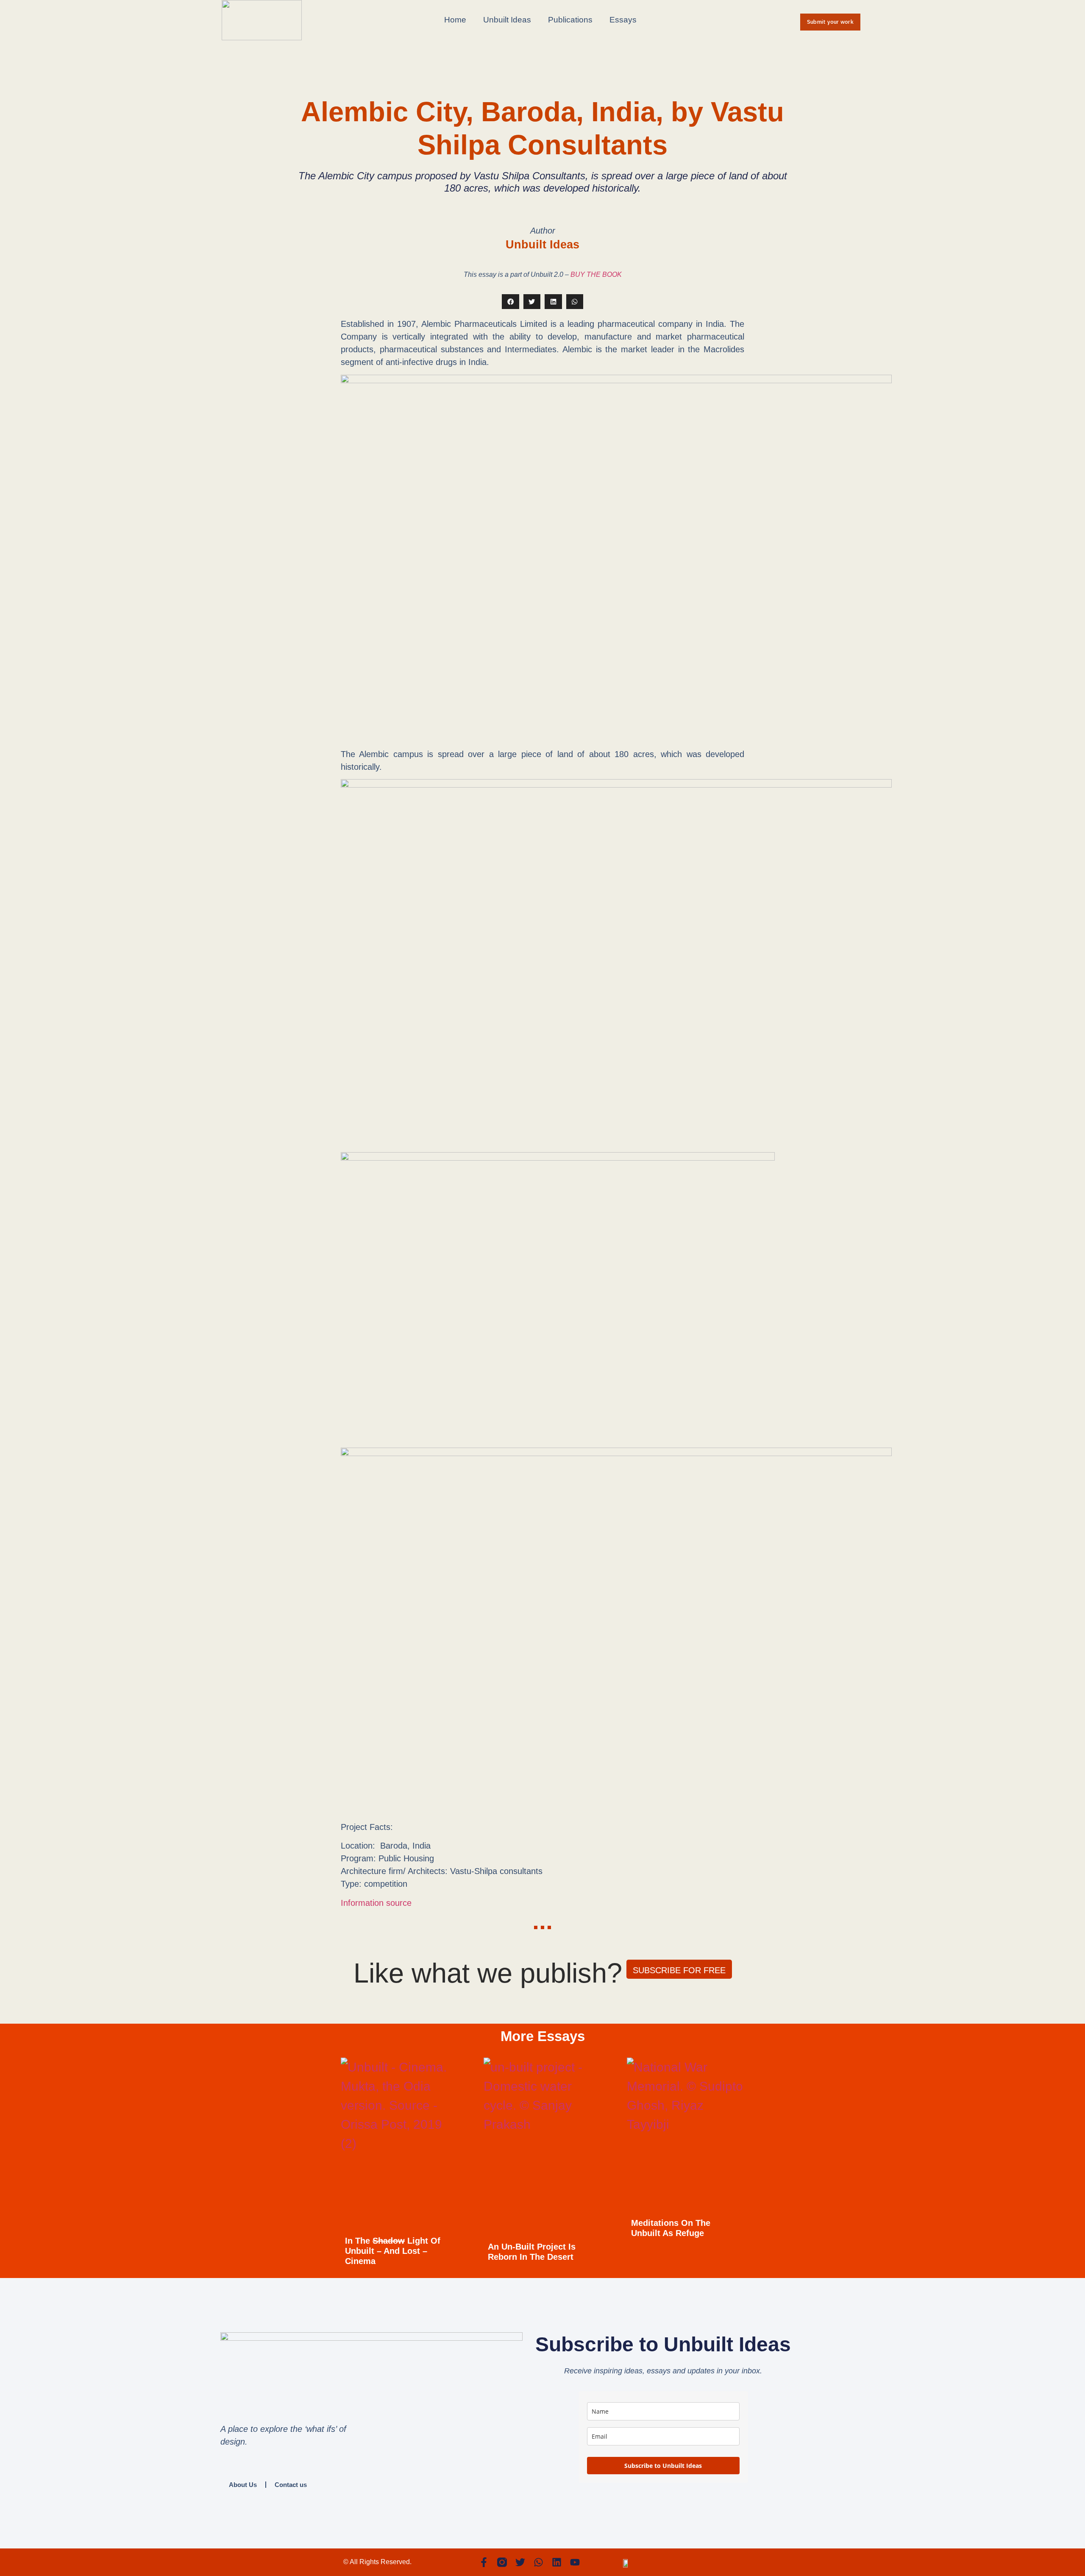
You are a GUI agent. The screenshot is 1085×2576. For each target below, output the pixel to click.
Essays (623, 20)
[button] (511, 302)
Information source (376, 1903)
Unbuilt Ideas (507, 20)
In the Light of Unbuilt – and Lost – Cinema (393, 2251)
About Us (243, 2485)
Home (455, 20)
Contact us (291, 2485)
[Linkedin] (557, 2562)
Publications (570, 20)
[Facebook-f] (484, 2562)
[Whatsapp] (538, 2562)
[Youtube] (575, 2562)
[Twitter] (520, 2562)
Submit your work (830, 22)
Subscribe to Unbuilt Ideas (663, 2466)
